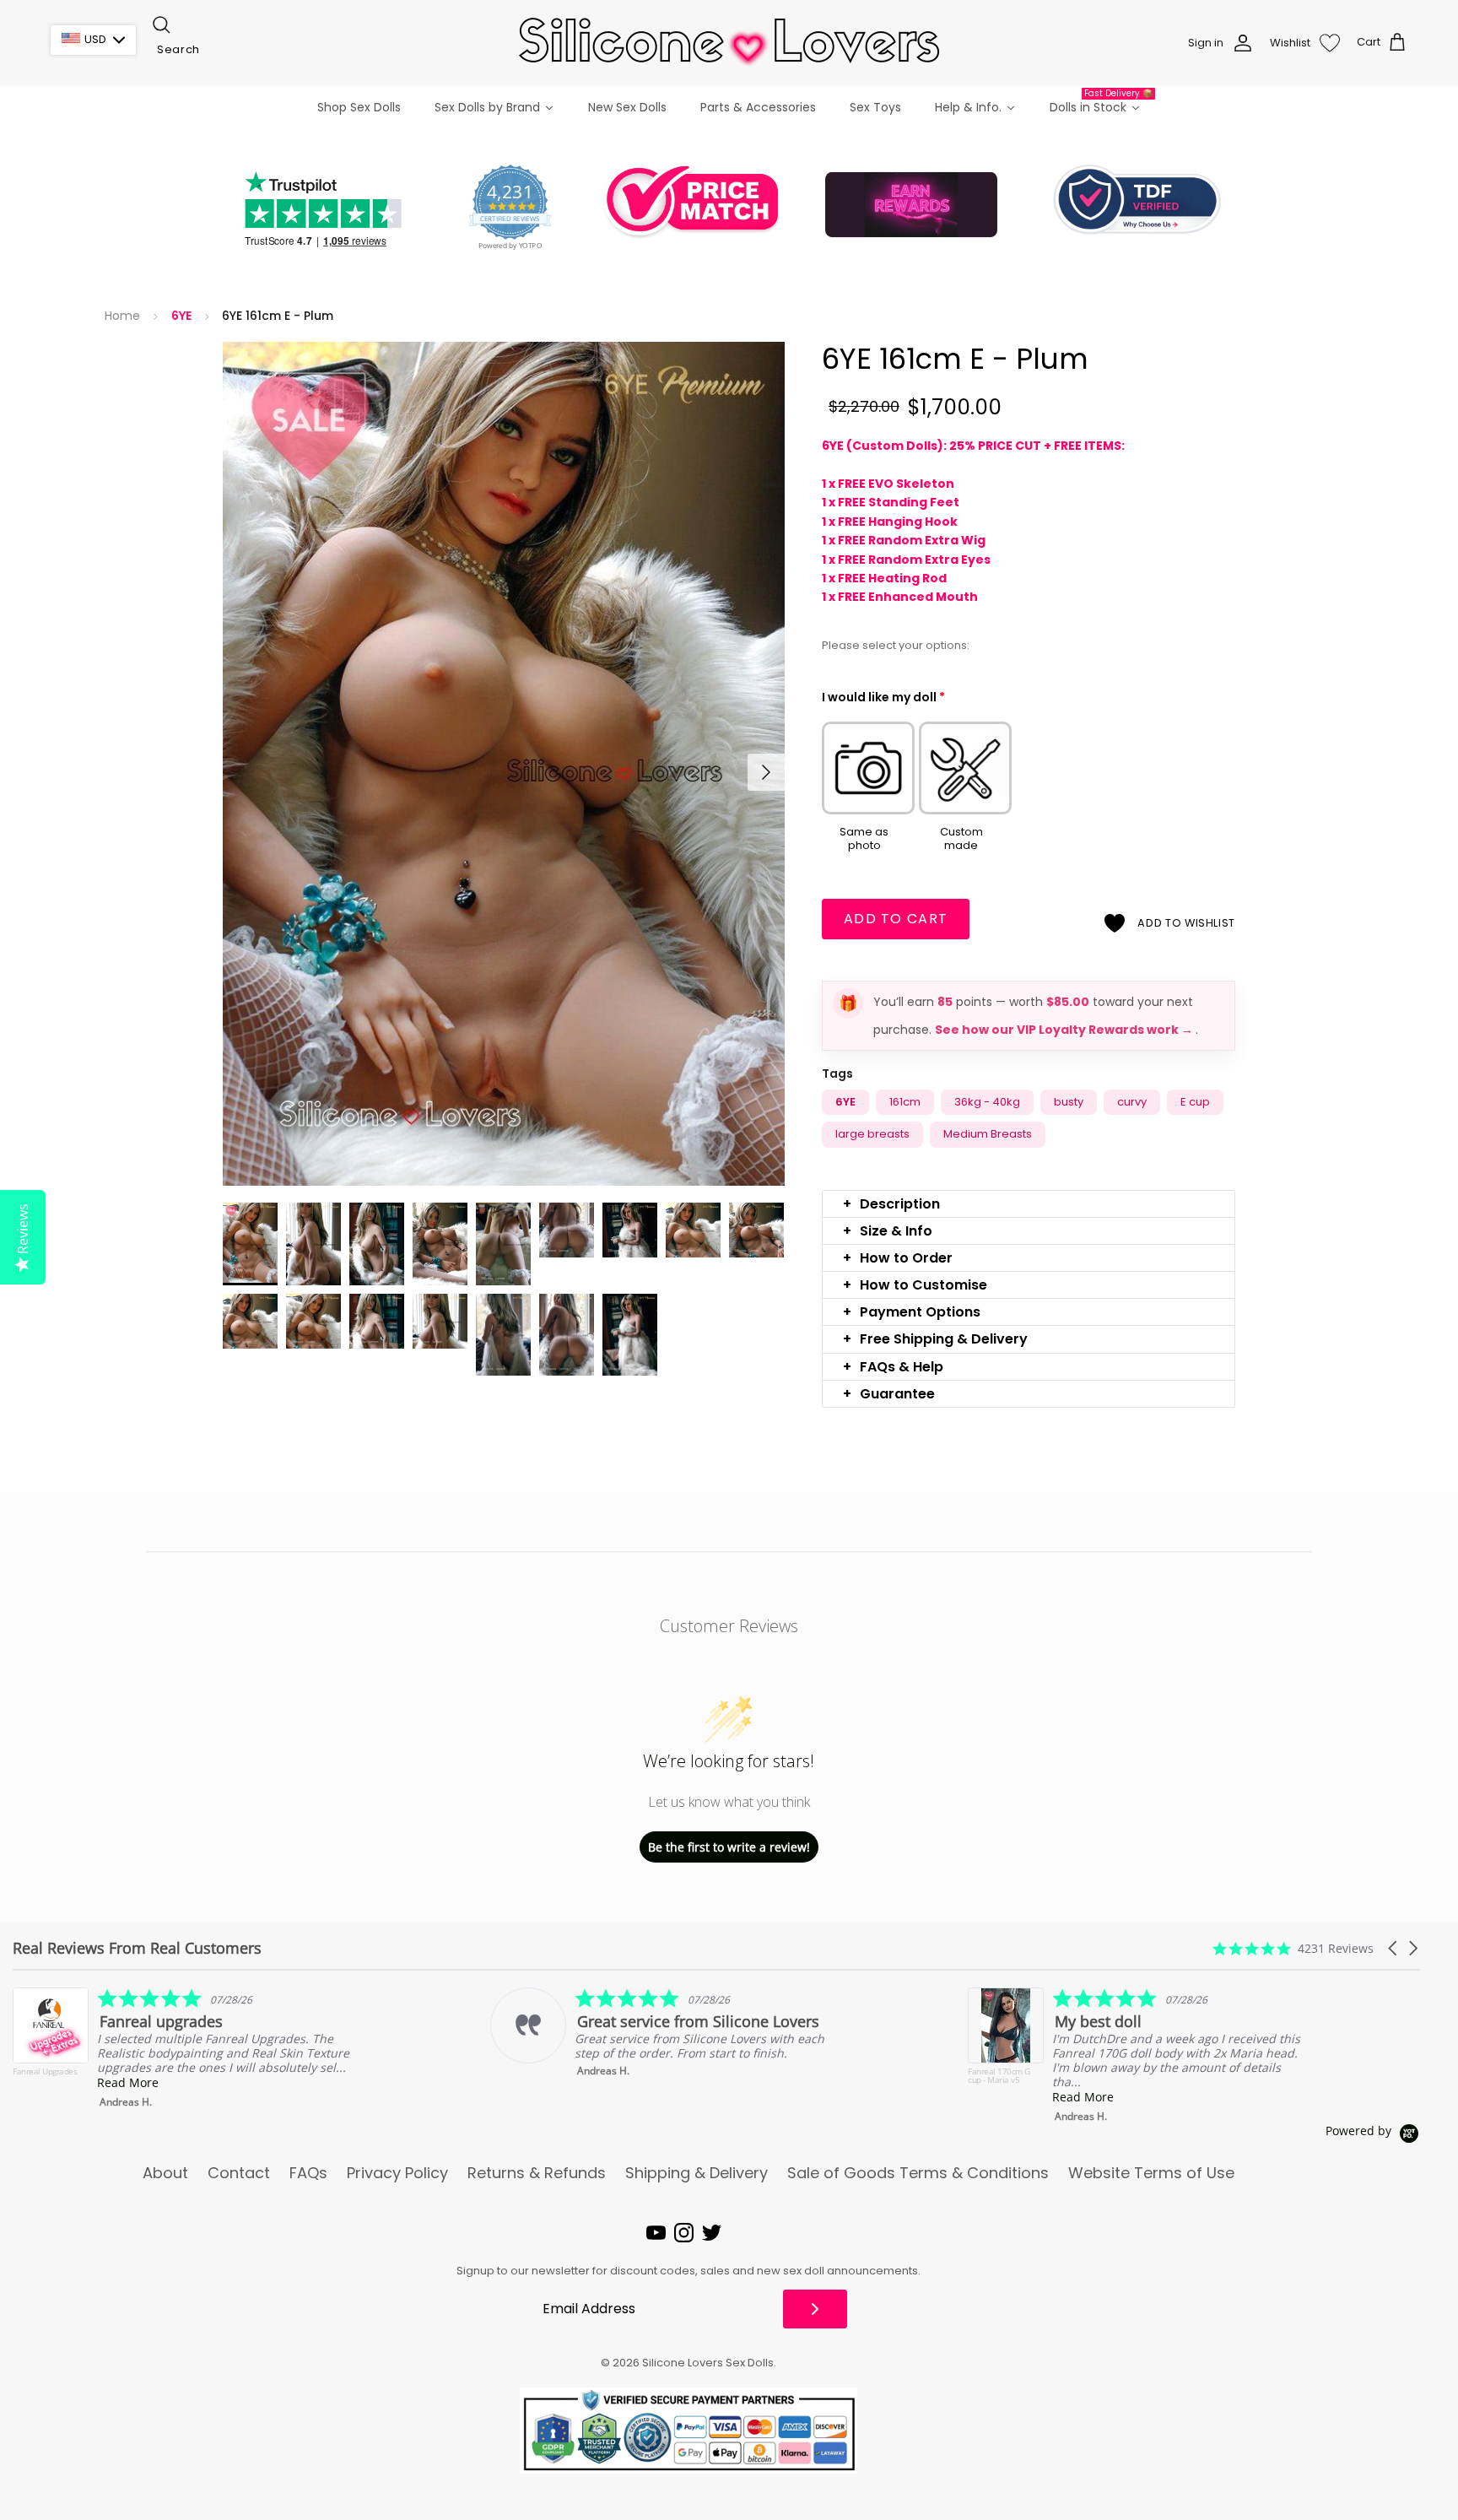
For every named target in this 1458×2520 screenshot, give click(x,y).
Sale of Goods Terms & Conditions (918, 2173)
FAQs (308, 2173)
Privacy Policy (397, 2173)
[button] (1029, 1204)
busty (1069, 1102)
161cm (905, 1102)
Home (122, 316)
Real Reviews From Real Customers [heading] (137, 1948)
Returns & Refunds (537, 2173)
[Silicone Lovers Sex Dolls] (729, 43)
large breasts (872, 1134)
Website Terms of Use (1151, 2173)
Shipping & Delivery (697, 2173)
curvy (1132, 1102)
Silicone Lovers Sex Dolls (708, 2363)
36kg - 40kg (987, 1102)
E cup (1195, 1102)
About (165, 2173)
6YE (181, 316)
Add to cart (896, 919)
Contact (239, 2173)
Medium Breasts (988, 1134)
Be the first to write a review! (729, 1847)
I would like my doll (883, 697)
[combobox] (235, 50)
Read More (605, 2097)
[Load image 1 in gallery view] (504, 764)
